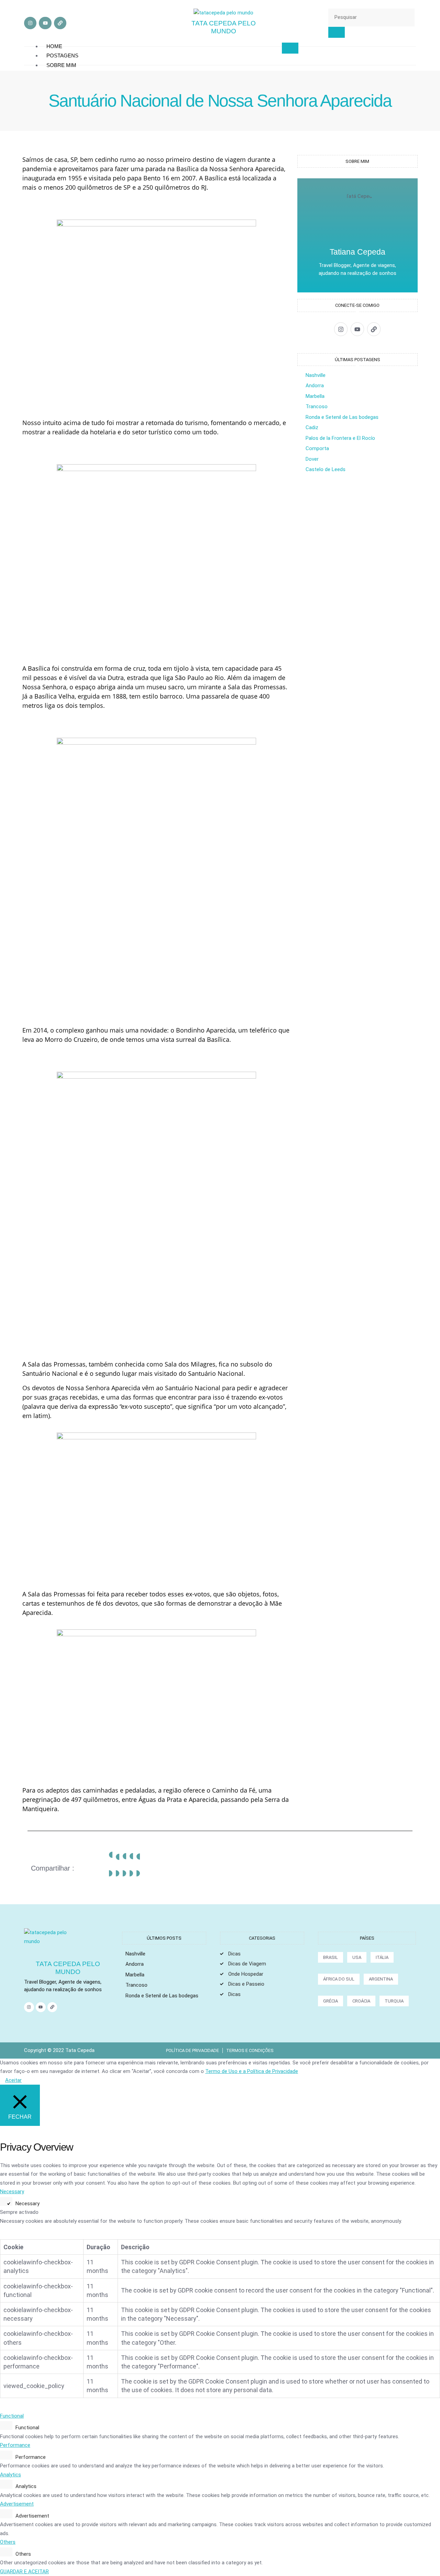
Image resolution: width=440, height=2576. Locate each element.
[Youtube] (45, 23)
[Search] (337, 32)
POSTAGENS (62, 55)
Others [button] (8, 2542)
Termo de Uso (222, 2071)
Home (54, 46)
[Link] (60, 23)
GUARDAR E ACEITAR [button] (24, 2572)
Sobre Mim (61, 65)
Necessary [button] (12, 2192)
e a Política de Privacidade (268, 2071)
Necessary (27, 2204)
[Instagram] (30, 23)
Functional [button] (12, 2416)
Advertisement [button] (17, 2504)
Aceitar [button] (13, 2080)
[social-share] (111, 1864)
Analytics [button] (10, 2475)
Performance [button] (15, 2445)
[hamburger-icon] (290, 48)
